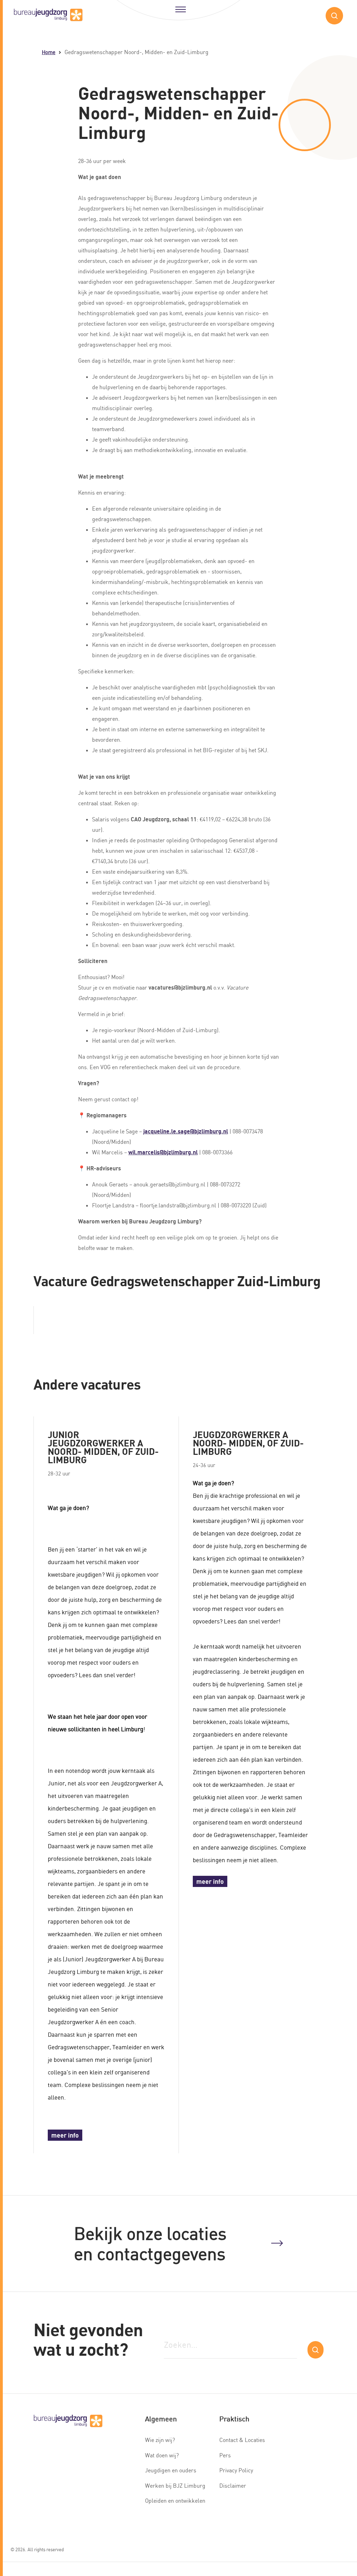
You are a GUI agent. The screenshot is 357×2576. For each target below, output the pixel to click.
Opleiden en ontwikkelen (175, 2501)
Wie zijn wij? (160, 2440)
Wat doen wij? (162, 2455)
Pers (225, 2455)
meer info (65, 2135)
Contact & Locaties (242, 2440)
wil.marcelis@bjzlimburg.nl (163, 1152)
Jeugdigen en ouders (171, 2470)
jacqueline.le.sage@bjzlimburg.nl (186, 1131)
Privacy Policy (236, 2470)
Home (49, 52)
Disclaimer (233, 2486)
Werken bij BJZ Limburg (175, 2486)
